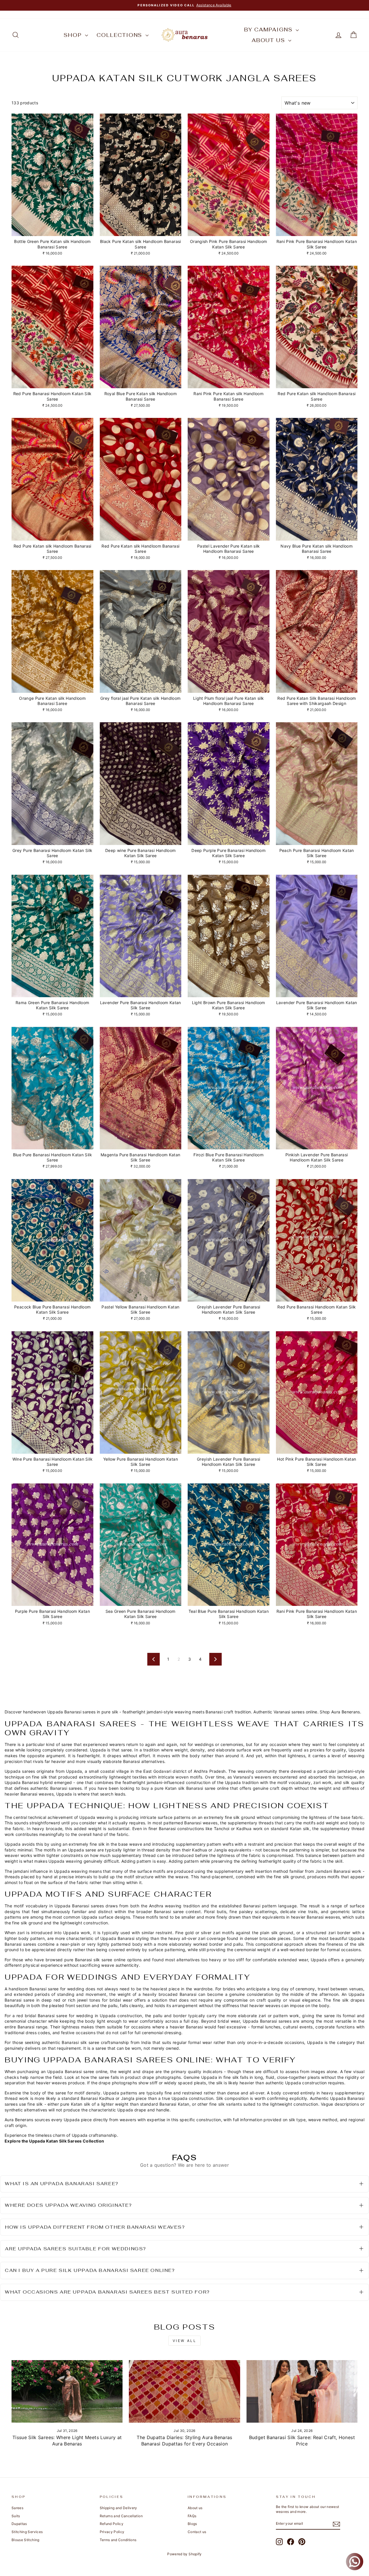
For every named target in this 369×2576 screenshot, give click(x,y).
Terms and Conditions (118, 2540)
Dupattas (19, 2524)
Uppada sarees (20, 1771)
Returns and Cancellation (121, 2516)
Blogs (192, 2524)
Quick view (52, 230)
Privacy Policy (112, 2532)
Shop (74, 35)
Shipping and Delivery (118, 2508)
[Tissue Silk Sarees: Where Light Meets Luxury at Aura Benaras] (67, 2391)
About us (269, 40)
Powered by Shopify (184, 2554)
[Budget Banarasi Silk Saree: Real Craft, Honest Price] (302, 2391)
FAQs (192, 2516)
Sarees (17, 2508)
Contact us (197, 2532)
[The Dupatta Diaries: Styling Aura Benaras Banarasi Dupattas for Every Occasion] (184, 2391)
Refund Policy (112, 2524)
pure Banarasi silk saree (88, 1960)
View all (185, 2341)
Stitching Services (27, 2532)
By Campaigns (269, 30)
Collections (120, 35)
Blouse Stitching (26, 2540)
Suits (16, 2516)
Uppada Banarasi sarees (71, 1712)
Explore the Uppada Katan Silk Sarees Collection (54, 2141)
